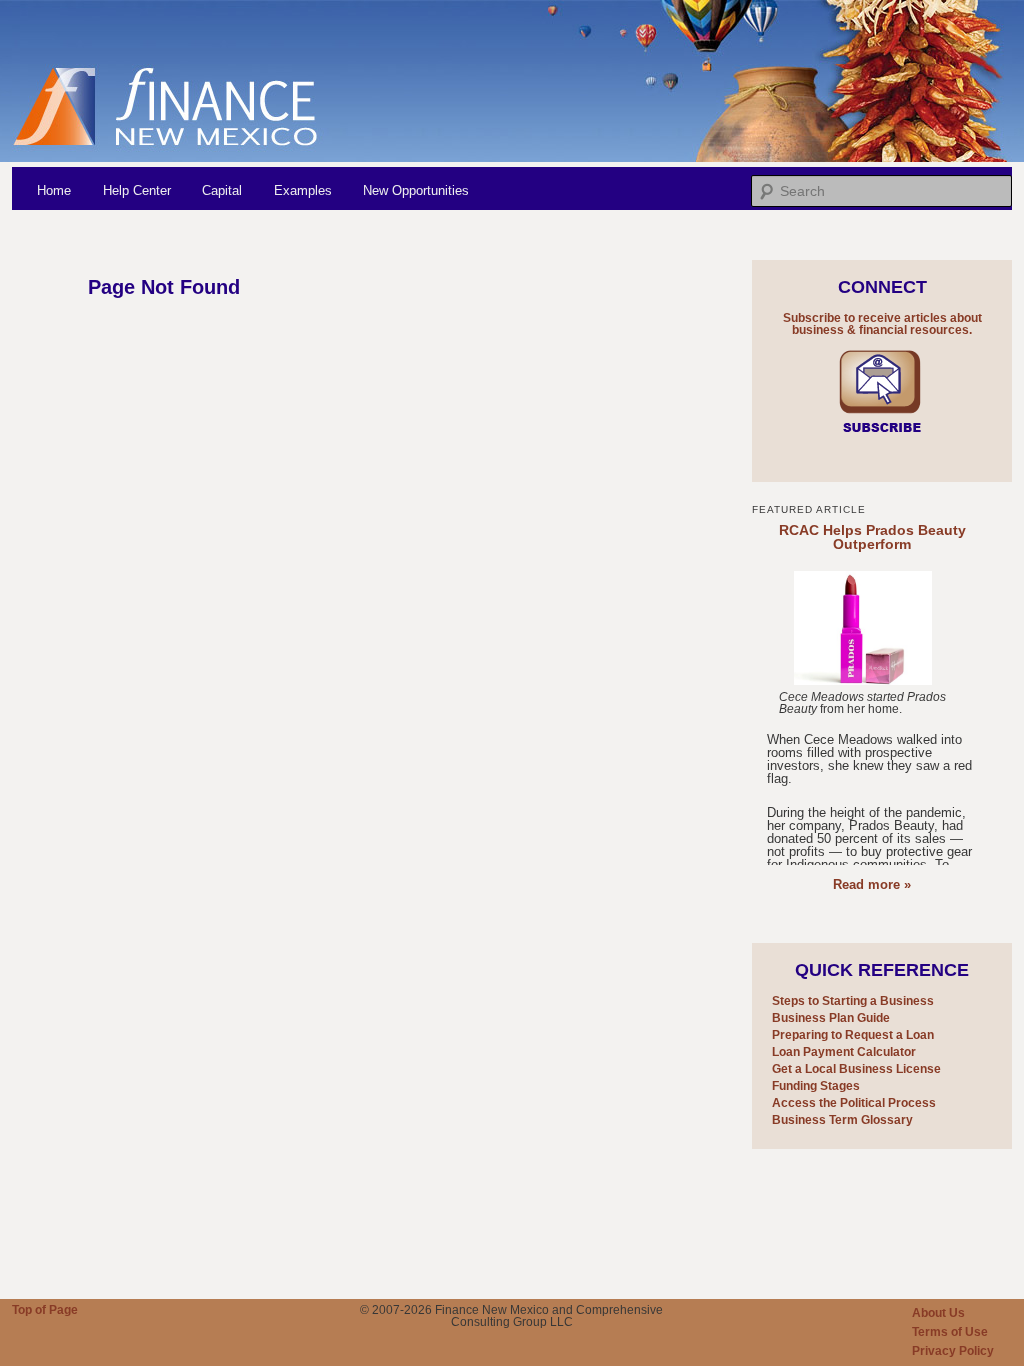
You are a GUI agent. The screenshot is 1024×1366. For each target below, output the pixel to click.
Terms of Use (950, 1332)
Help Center (137, 190)
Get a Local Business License (856, 1069)
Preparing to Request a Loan (853, 1035)
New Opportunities (416, 190)
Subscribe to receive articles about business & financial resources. (882, 324)
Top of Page (45, 1310)
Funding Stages (816, 1086)
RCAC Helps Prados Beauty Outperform (872, 537)
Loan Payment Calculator (844, 1052)
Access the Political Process (854, 1103)
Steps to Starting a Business (853, 1001)
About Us (938, 1313)
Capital (222, 190)
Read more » (872, 884)
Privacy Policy (953, 1351)
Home (54, 190)
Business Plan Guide (831, 1018)
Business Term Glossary (842, 1120)
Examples (303, 190)
